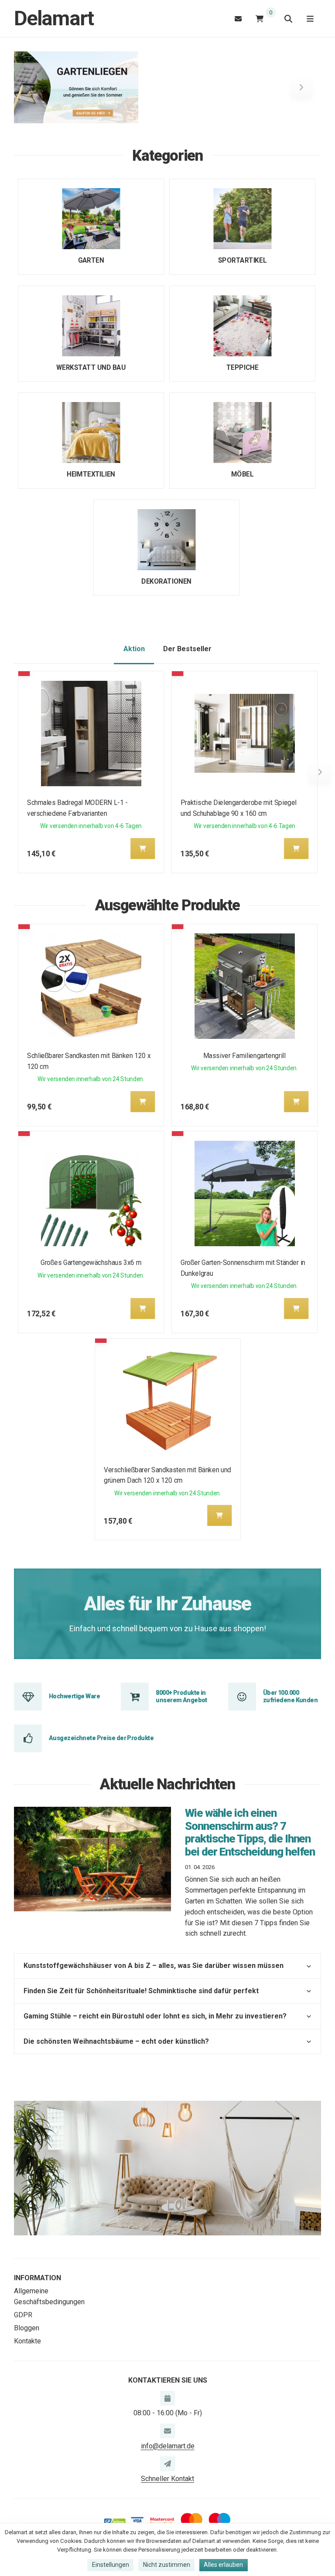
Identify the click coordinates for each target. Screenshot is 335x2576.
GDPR (23, 2315)
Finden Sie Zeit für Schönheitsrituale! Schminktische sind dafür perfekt (141, 1991)
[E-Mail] (238, 19)
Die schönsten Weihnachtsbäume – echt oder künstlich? (116, 2041)
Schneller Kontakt (167, 2479)
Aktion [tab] (134, 649)
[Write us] (167, 2464)
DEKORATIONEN (167, 581)
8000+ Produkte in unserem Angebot (181, 1696)
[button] (34, 88)
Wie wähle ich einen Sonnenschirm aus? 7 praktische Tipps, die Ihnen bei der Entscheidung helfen (250, 1832)
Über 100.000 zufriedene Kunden (290, 1696)
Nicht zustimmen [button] (167, 2565)
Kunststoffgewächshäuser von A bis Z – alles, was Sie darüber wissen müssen (154, 1966)
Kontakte (27, 2341)
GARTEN (91, 260)
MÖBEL (242, 474)
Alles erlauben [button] (223, 2565)
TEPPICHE (242, 367)
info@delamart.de (168, 2446)
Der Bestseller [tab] (187, 649)
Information (38, 2278)
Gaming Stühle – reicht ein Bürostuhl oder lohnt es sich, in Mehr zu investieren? (155, 2016)
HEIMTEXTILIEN (91, 474)
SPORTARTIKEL (242, 260)
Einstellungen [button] (111, 2565)
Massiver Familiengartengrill (244, 1056)
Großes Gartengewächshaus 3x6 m (91, 1263)
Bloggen (27, 2328)
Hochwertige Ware (74, 1696)
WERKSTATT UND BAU (91, 367)
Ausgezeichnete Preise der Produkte (101, 1738)
